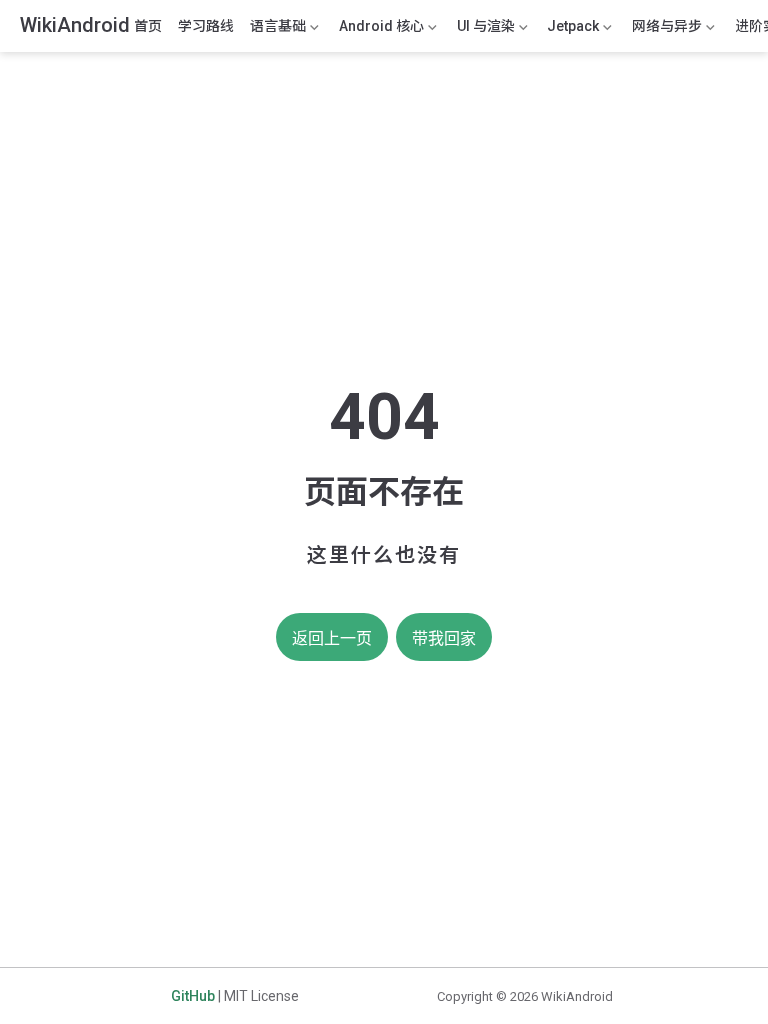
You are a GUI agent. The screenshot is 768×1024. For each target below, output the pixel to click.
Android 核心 (379, 30)
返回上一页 (332, 638)
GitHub (193, 996)
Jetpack (571, 30)
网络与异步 (665, 30)
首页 (148, 26)
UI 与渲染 (484, 30)
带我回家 (444, 638)
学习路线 (206, 26)
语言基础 (276, 30)
